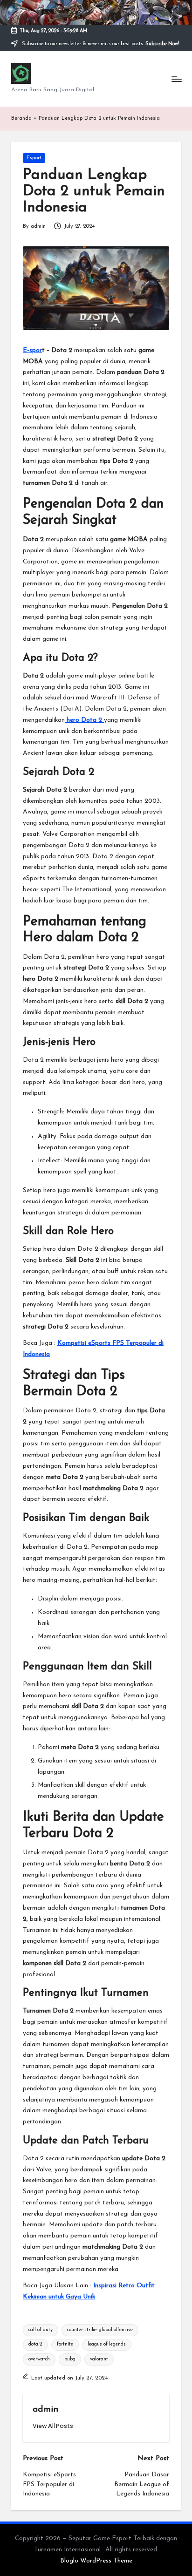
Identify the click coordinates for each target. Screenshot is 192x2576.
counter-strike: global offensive (100, 2330)
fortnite (65, 2344)
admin (45, 2410)
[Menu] (176, 79)
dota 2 (35, 2344)
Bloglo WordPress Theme (96, 2561)
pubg (70, 2359)
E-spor (32, 350)
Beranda (21, 119)
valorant (99, 2359)
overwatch (39, 2359)
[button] (53, 2426)
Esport (34, 158)
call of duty (41, 2330)
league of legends (107, 2344)
